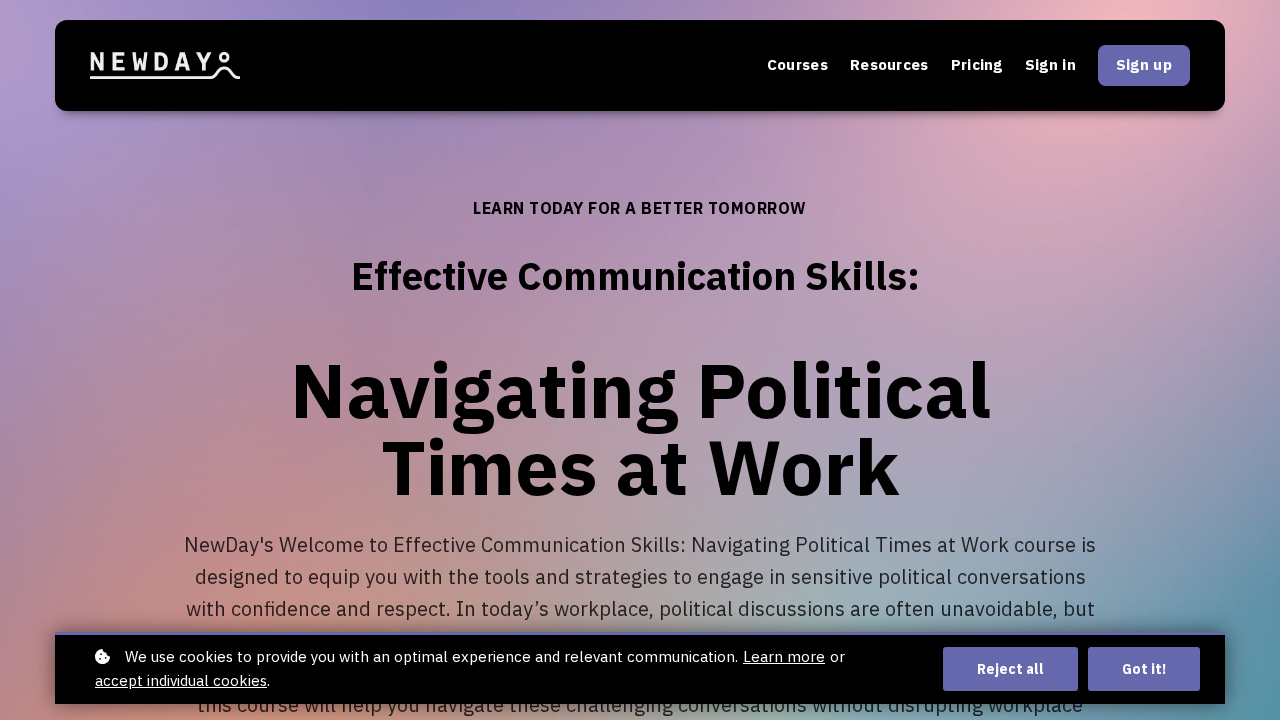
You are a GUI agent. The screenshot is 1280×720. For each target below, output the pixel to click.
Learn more (784, 656)
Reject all (1010, 669)
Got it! (1144, 669)
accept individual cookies (181, 680)
